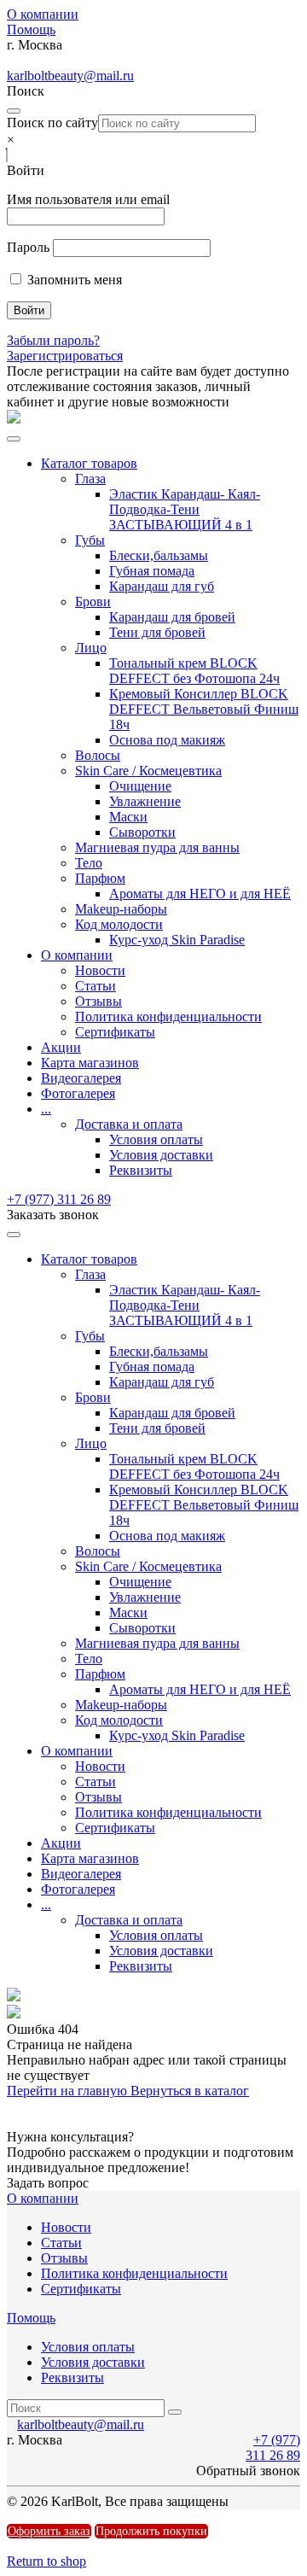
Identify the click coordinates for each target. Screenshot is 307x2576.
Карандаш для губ (162, 586)
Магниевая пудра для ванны (157, 847)
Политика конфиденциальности (168, 1016)
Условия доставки (161, 1155)
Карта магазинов (90, 1063)
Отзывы (98, 1001)
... (46, 1109)
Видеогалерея (81, 1078)
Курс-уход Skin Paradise (177, 940)
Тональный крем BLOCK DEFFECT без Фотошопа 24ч (194, 671)
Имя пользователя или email (88, 199)
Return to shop (46, 2561)
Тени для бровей (157, 632)
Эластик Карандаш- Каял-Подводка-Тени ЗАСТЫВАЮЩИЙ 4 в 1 (185, 509)
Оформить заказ (49, 2531)
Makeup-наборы (121, 909)
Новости (100, 970)
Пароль (28, 247)
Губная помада (152, 571)
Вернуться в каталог (190, 2091)
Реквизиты (141, 1170)
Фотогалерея (78, 1093)
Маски (128, 817)
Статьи (96, 986)
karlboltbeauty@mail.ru (70, 76)
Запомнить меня (73, 280)
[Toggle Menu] (14, 439)
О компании (43, 14)
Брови (93, 602)
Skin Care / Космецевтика (148, 771)
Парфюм (100, 878)
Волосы (98, 755)
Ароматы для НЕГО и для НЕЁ (200, 894)
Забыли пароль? (53, 340)
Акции (61, 1047)
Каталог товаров (89, 463)
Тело (89, 863)
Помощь (31, 29)
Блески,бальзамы (159, 555)
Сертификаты (115, 1032)
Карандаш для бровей (172, 617)
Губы (90, 540)
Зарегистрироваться (65, 356)
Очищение (140, 786)
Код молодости (119, 924)
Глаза (90, 479)
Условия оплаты (156, 1139)
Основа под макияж (167, 740)
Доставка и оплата (129, 1124)
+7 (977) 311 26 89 (59, 1199)
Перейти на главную (69, 2091)
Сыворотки (142, 832)
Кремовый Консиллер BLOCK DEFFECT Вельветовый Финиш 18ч (204, 709)
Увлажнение (145, 801)
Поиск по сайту (52, 123)
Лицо (91, 648)
